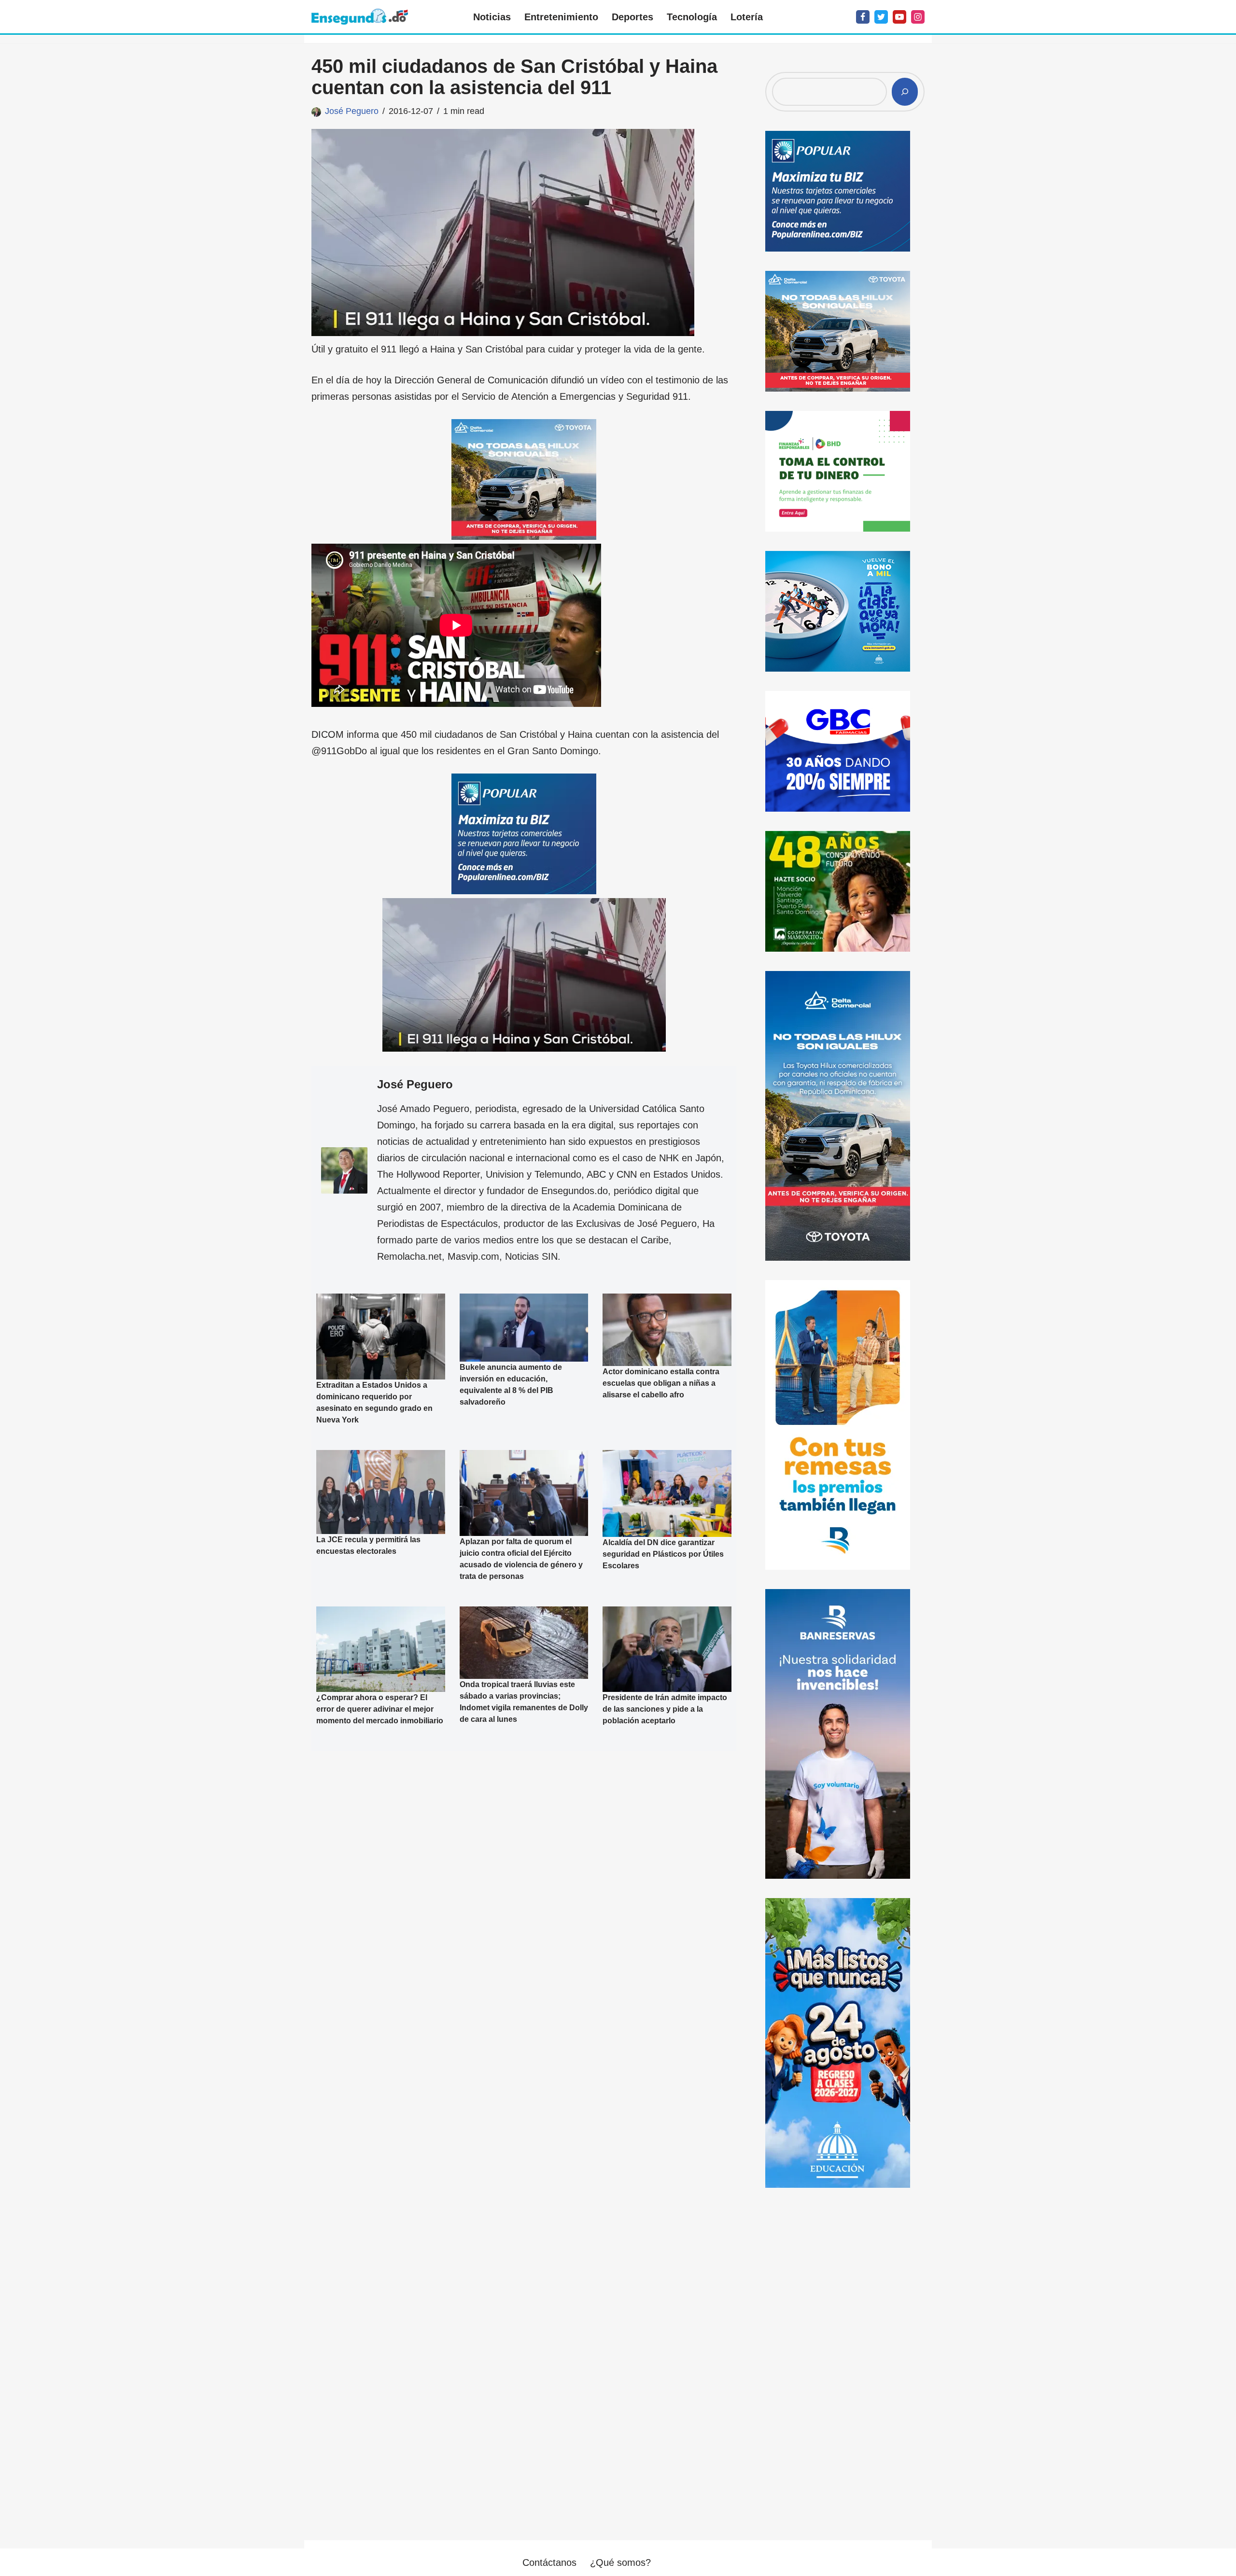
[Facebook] (863, 17)
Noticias (492, 17)
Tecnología (692, 17)
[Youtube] (899, 17)
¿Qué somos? (620, 2562)
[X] (881, 17)
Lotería (747, 17)
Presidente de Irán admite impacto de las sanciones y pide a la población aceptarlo (665, 1709)
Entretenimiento (561, 17)
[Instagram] (918, 17)
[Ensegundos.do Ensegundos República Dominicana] (360, 17)
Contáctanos (549, 2562)
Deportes (632, 17)
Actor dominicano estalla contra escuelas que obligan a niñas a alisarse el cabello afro (661, 1383)
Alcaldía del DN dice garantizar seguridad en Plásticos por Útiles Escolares (663, 1554)
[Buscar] (905, 92)
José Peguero (352, 111)
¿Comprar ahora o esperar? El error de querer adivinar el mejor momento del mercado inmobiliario (380, 1709)
